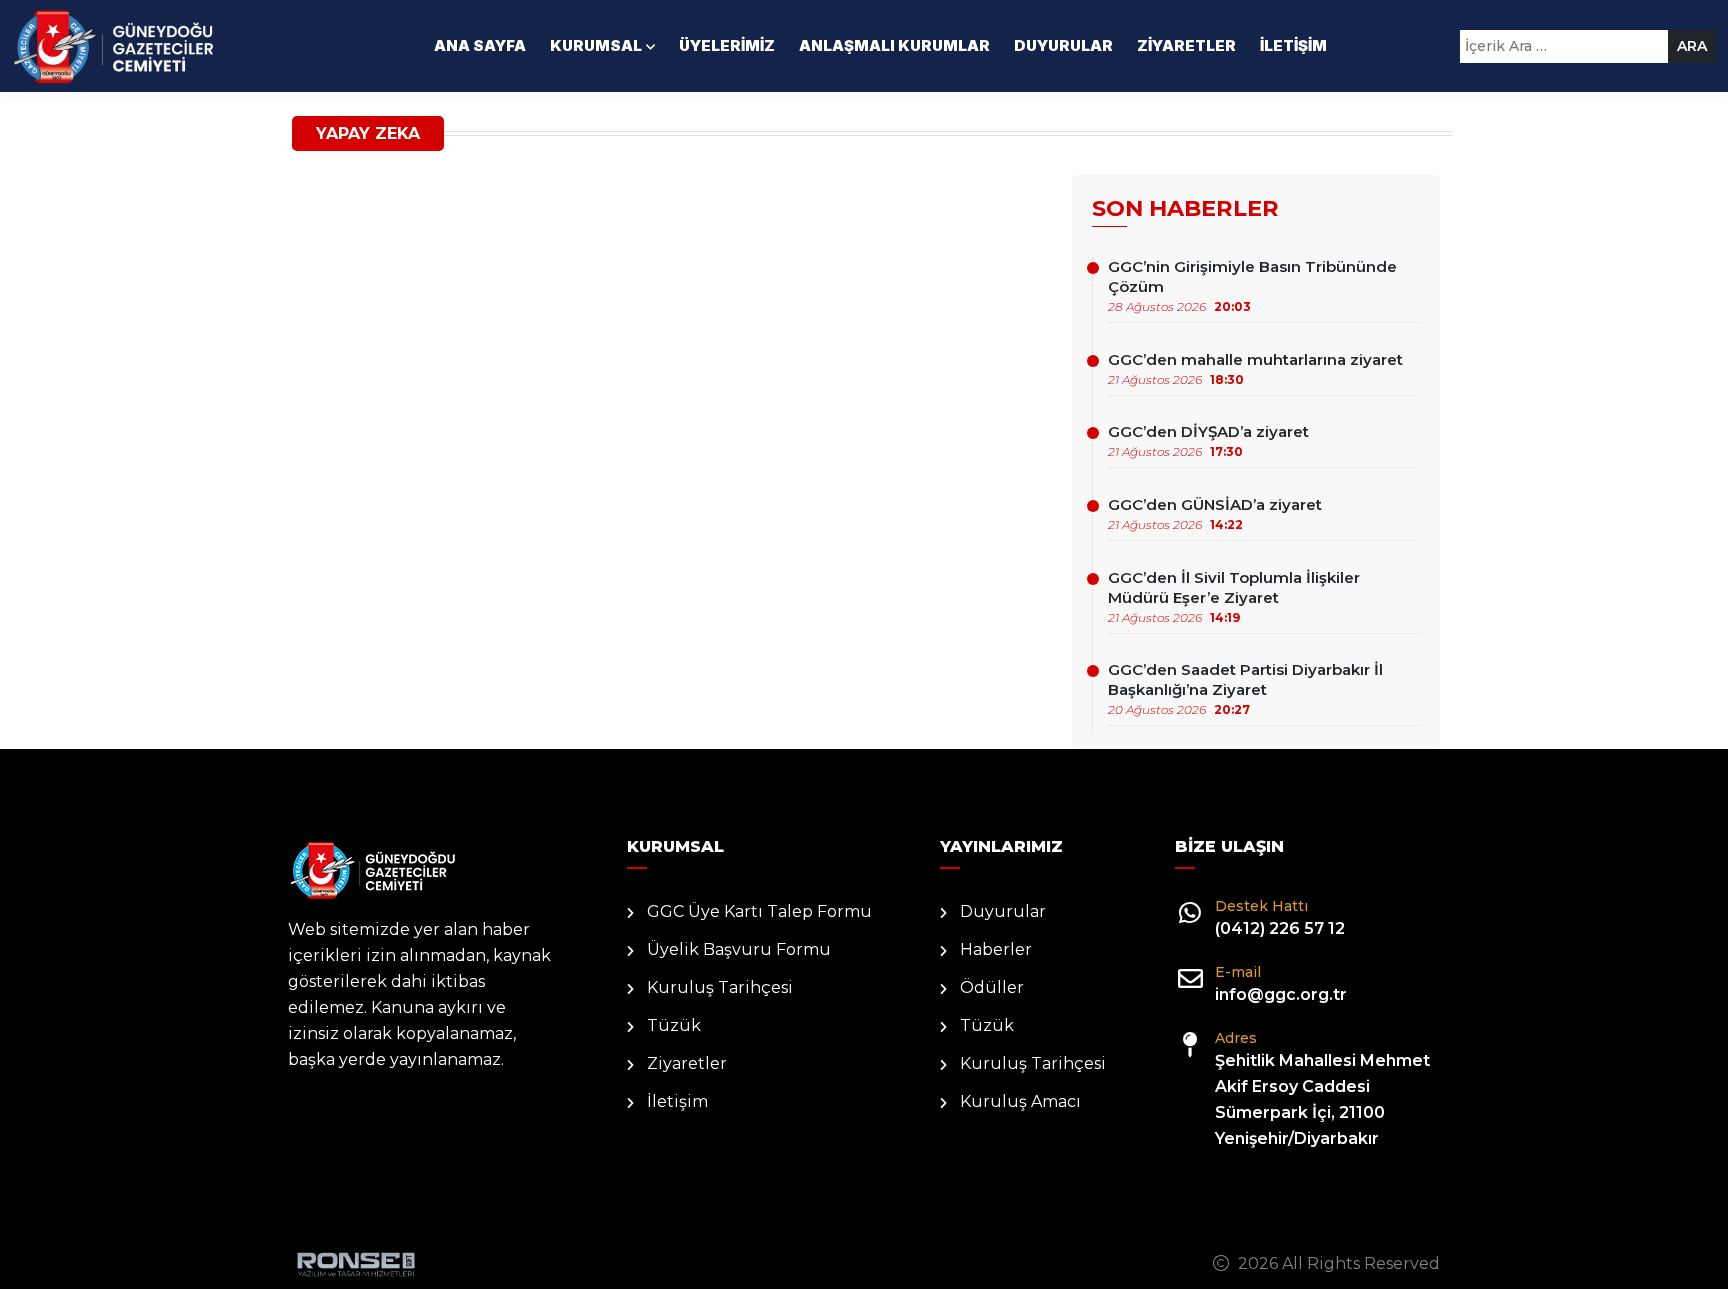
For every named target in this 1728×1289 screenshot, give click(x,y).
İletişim (1293, 45)
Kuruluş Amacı (1020, 1101)
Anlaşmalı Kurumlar (894, 45)
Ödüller (992, 987)
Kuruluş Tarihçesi (720, 987)
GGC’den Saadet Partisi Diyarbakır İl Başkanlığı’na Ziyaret (1245, 688)
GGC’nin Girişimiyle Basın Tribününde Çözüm (1252, 285)
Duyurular (1063, 45)
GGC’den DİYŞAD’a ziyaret (1208, 440)
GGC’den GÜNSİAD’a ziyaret (1215, 513)
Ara (1692, 46)
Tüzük (674, 1025)
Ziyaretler (1186, 45)
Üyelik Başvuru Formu (739, 949)
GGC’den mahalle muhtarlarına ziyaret (1255, 368)
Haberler (996, 949)
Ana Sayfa (480, 45)
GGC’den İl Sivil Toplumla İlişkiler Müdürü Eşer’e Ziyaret (1234, 596)
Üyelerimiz (727, 45)
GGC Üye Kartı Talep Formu (759, 911)
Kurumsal (596, 45)
